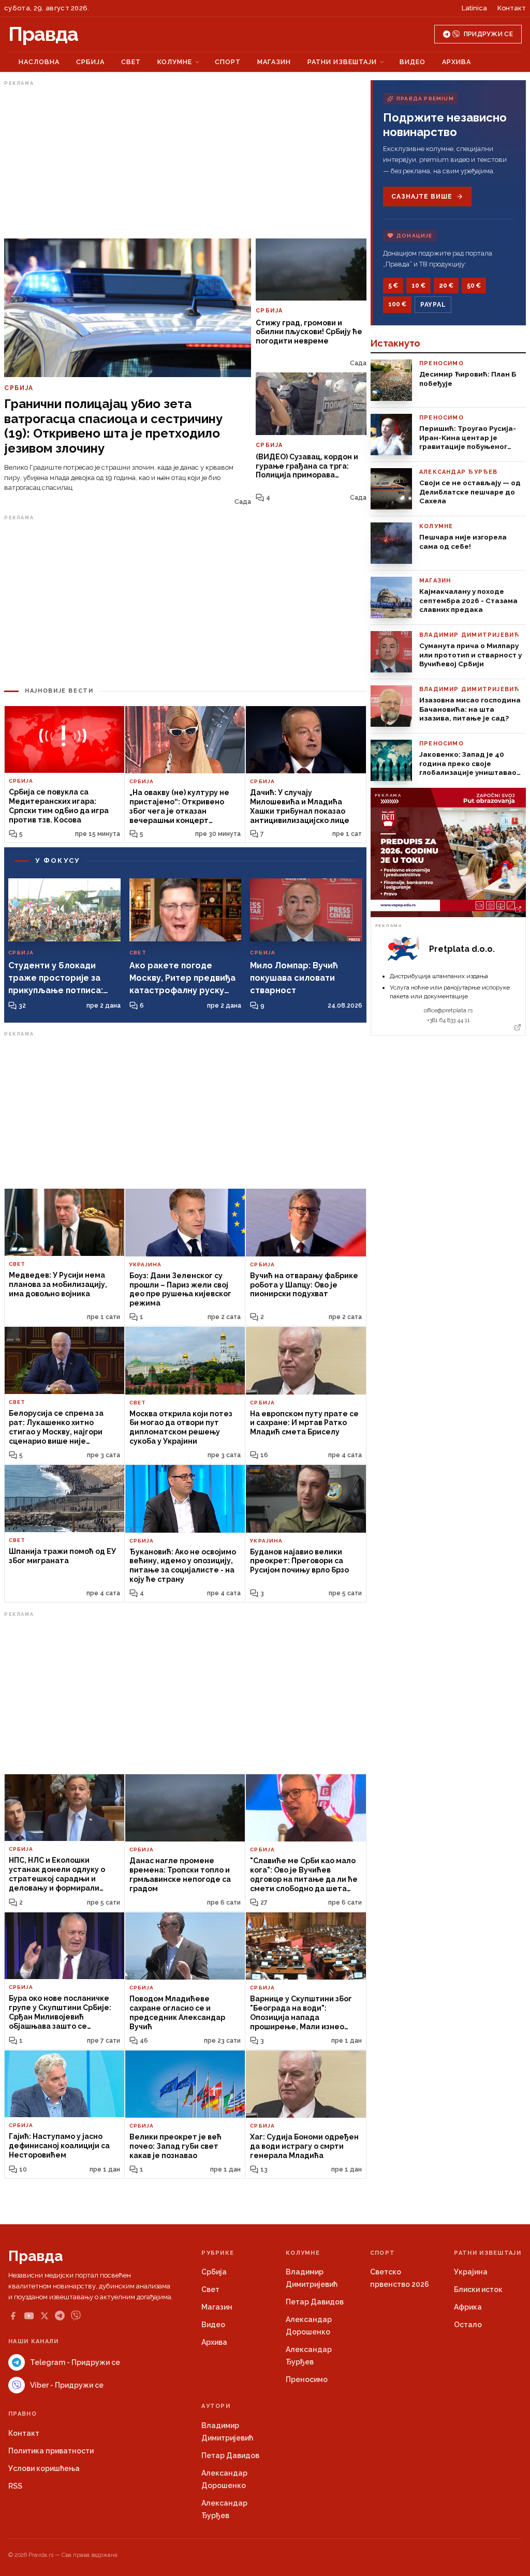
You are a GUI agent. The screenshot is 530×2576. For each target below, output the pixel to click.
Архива (457, 62)
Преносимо (307, 2379)
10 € (418, 286)
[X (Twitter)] (45, 2316)
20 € (446, 286)
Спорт (228, 62)
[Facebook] (13, 2316)
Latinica (474, 8)
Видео (413, 62)
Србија (90, 62)
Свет (131, 62)
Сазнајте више (422, 197)
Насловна (39, 62)
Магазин (274, 62)
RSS (15, 2486)
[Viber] (76, 2316)
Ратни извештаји (342, 62)
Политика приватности (51, 2451)
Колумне (175, 62)
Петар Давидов (315, 2302)
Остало (468, 2325)
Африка (468, 2307)
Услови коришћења (44, 2468)
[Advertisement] (185, 162)
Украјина (471, 2272)
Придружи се (488, 34)
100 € (397, 304)
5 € (393, 286)
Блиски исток (478, 2289)
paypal (433, 305)
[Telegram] (60, 2316)
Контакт (512, 8)
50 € (474, 286)
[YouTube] (29, 2316)
